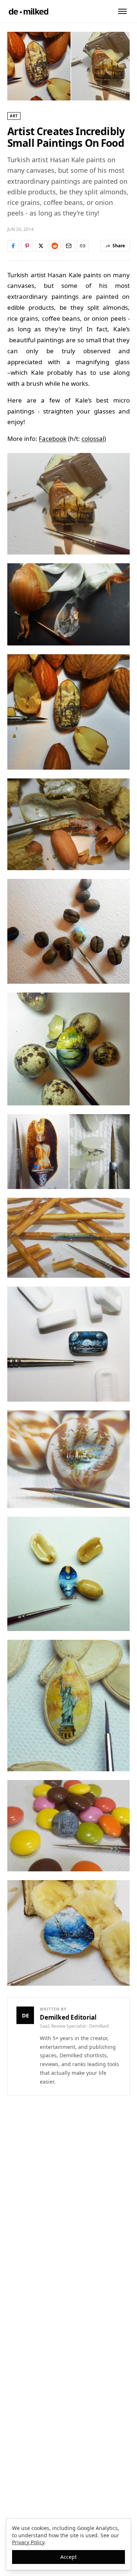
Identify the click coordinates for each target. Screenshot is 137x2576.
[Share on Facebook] (13, 246)
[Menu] (122, 11)
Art (14, 116)
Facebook (53, 439)
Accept (68, 2557)
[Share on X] (41, 246)
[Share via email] (69, 246)
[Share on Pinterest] (27, 246)
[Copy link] (83, 246)
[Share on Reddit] (55, 246)
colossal (93, 439)
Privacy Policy (28, 2542)
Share (119, 246)
